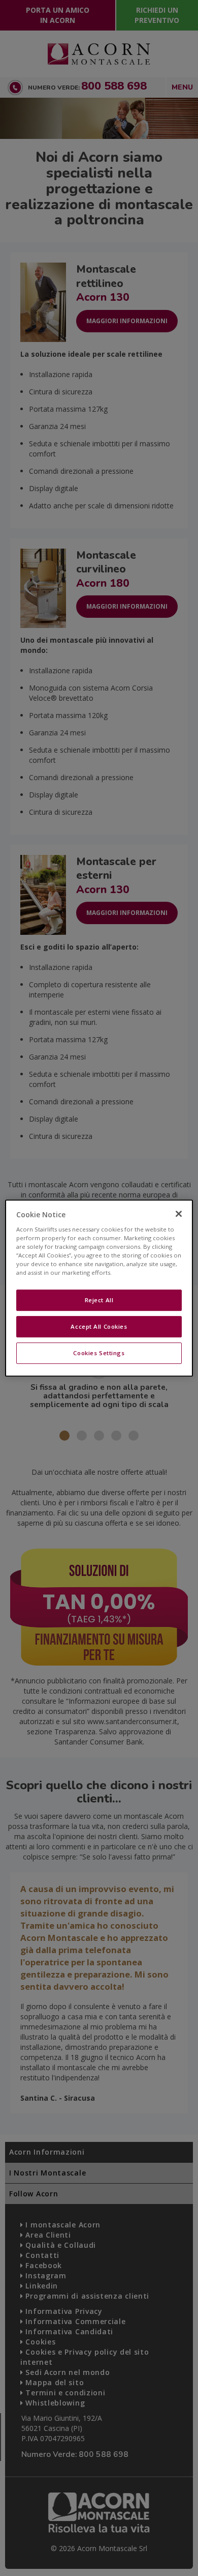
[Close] (179, 1214)
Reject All (99, 1300)
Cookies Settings (99, 1353)
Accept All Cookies (99, 1326)
